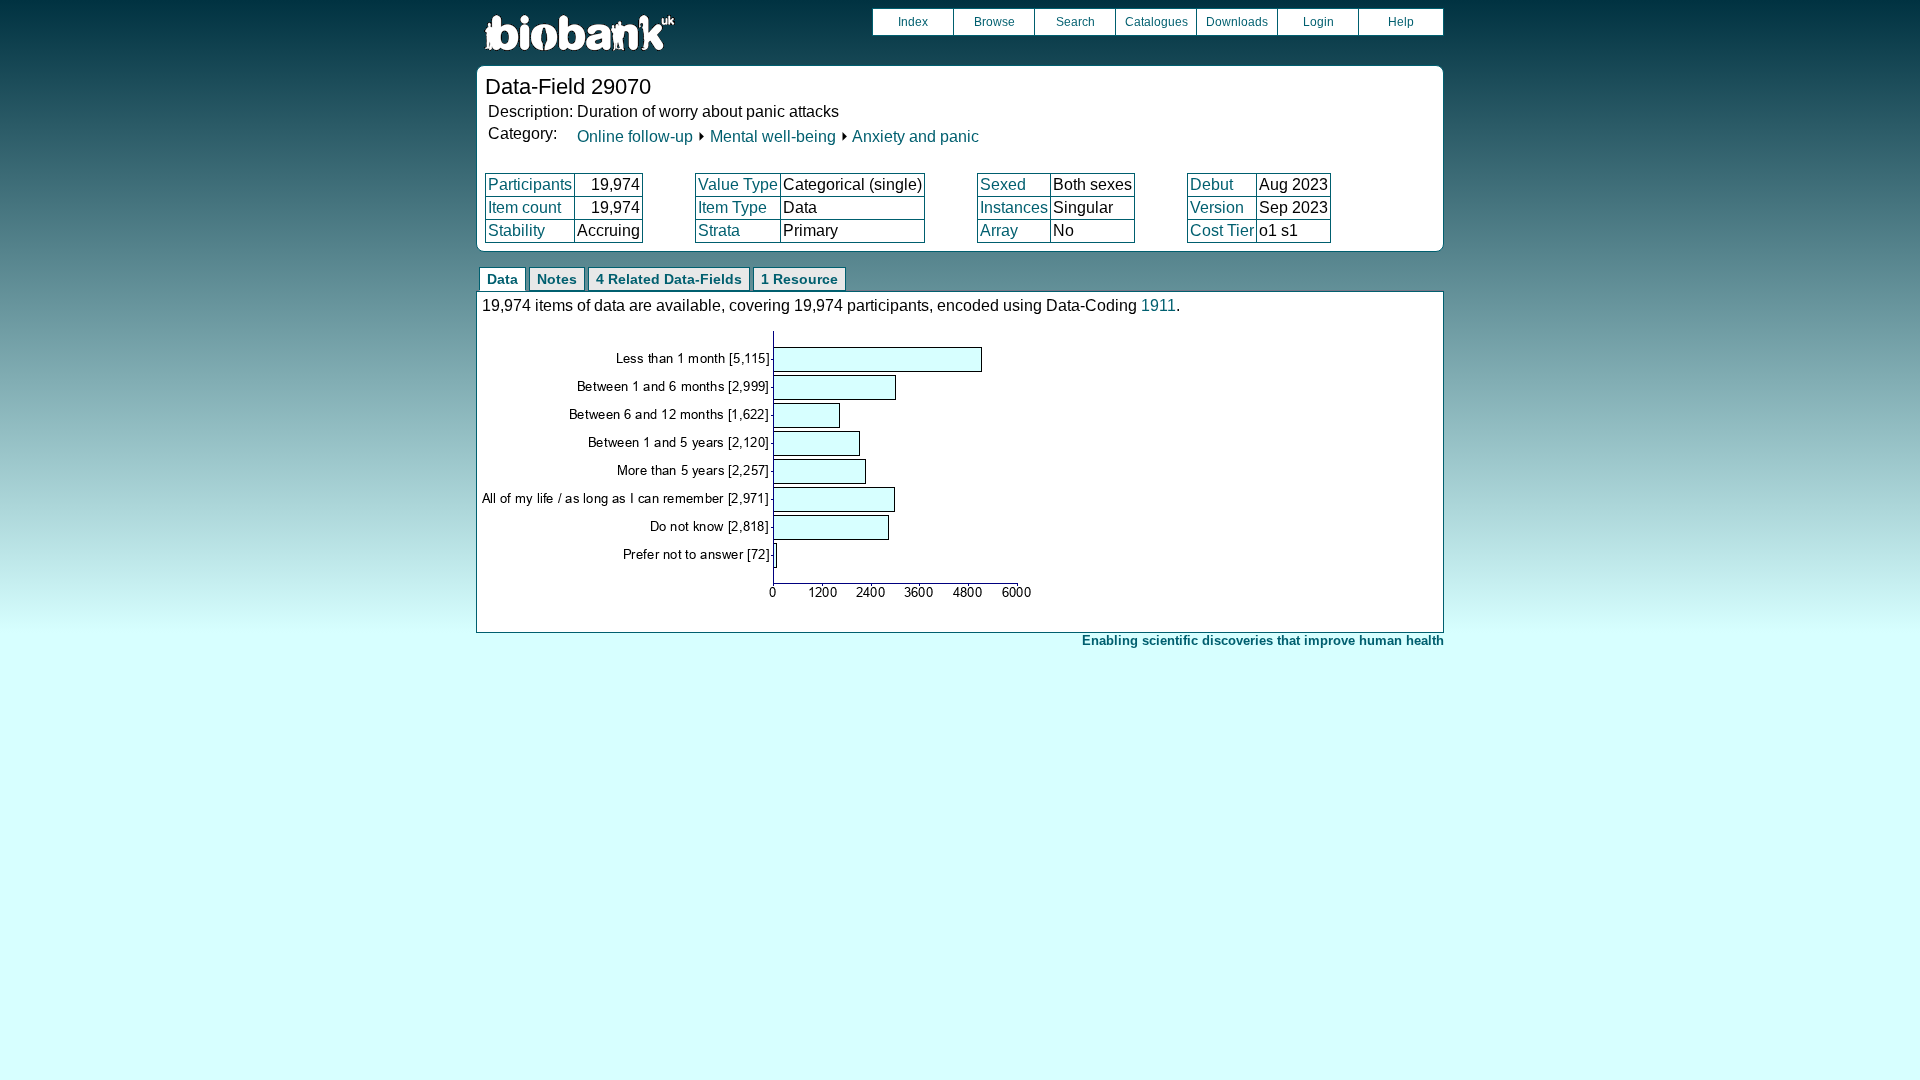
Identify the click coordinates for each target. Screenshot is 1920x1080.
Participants (530, 184)
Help (1401, 22)
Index (913, 22)
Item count (524, 207)
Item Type (732, 207)
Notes (557, 279)
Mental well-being (773, 136)
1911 (1158, 305)
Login (1318, 22)
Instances (1014, 207)
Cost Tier (1222, 230)
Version (1217, 207)
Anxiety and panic (915, 136)
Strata (719, 230)
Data (502, 279)
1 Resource (799, 279)
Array (999, 230)
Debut (1211, 184)
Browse (994, 22)
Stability (516, 230)
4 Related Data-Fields (669, 279)
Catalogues (1156, 22)
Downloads (1237, 22)
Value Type (738, 184)
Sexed (1003, 184)
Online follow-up (635, 136)
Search (1075, 22)
